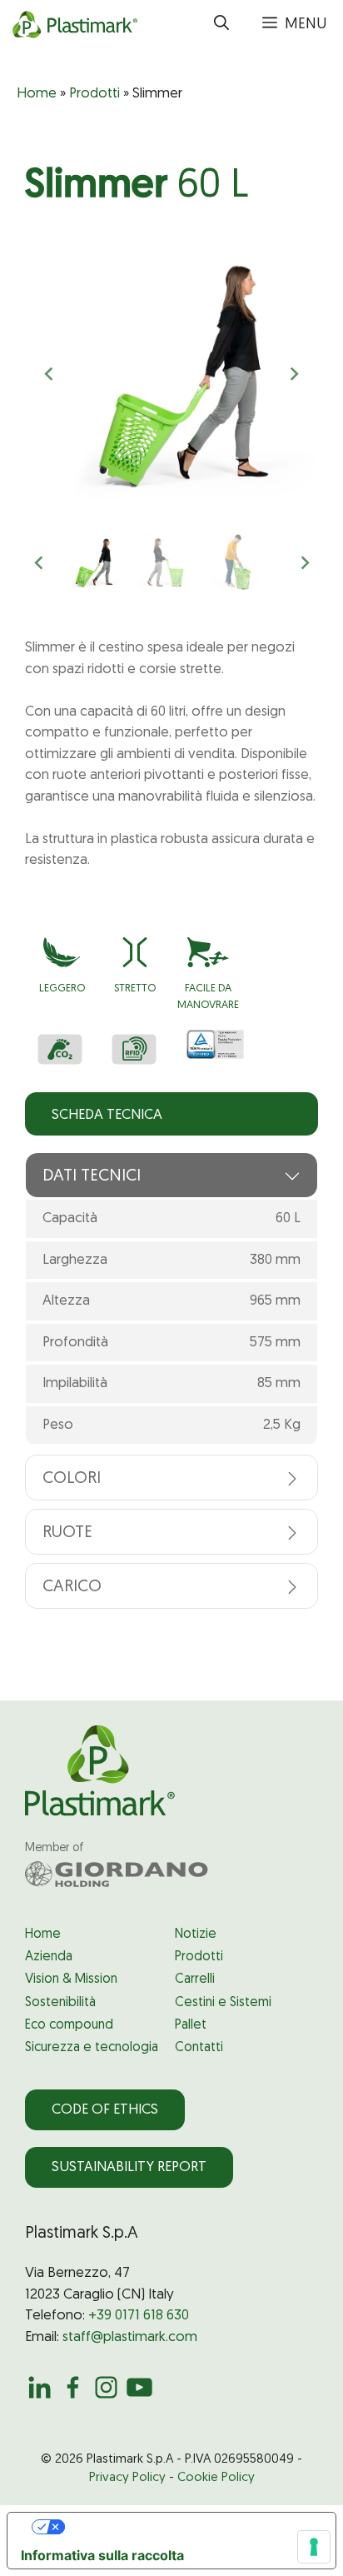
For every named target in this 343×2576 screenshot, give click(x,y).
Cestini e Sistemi (223, 2003)
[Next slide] (294, 374)
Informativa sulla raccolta (102, 2555)
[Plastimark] (73, 25)
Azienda (49, 1957)
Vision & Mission (71, 1979)
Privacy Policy (127, 2478)
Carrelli (195, 1979)
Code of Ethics (105, 2110)
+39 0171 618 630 (139, 2316)
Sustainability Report (129, 2167)
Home (37, 94)
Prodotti (94, 94)
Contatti (199, 2048)
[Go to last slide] (50, 374)
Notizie (196, 1934)
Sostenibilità (60, 2003)
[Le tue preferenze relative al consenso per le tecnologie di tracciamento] (314, 2547)
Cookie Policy (216, 2478)
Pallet (191, 2025)
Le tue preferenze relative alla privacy (188, 2527)
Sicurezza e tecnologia (92, 2048)
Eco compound (69, 2025)
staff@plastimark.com (130, 2337)
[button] (221, 25)
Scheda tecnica (107, 1115)
